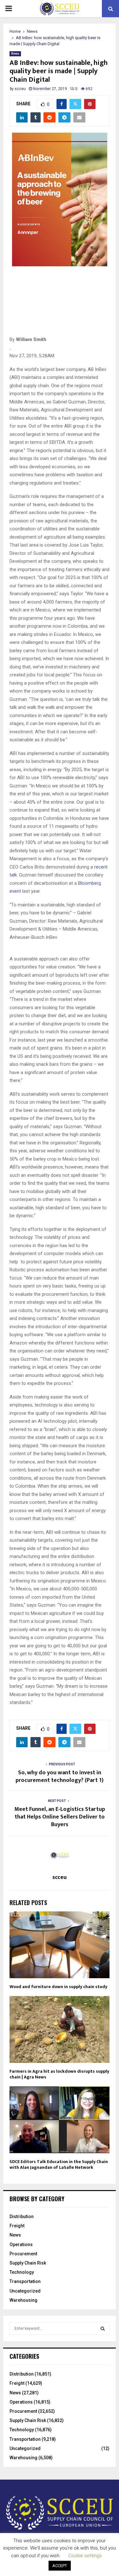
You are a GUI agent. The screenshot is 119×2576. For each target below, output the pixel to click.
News (15, 54)
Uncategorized (25, 2291)
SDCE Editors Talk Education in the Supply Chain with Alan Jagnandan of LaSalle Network (59, 2164)
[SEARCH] (103, 2328)
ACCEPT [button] (60, 2566)
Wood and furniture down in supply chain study (58, 1987)
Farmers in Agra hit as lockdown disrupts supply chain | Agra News (59, 2074)
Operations (21, 2244)
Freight (17, 2226)
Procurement (23, 2254)
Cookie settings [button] (85, 2556)
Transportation (25, 2281)
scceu (20, 89)
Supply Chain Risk (28, 2263)
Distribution (22, 2216)
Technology (22, 2272)
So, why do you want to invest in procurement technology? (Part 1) (60, 1777)
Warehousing (23, 2300)
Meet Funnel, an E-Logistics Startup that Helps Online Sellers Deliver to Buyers (60, 1817)
